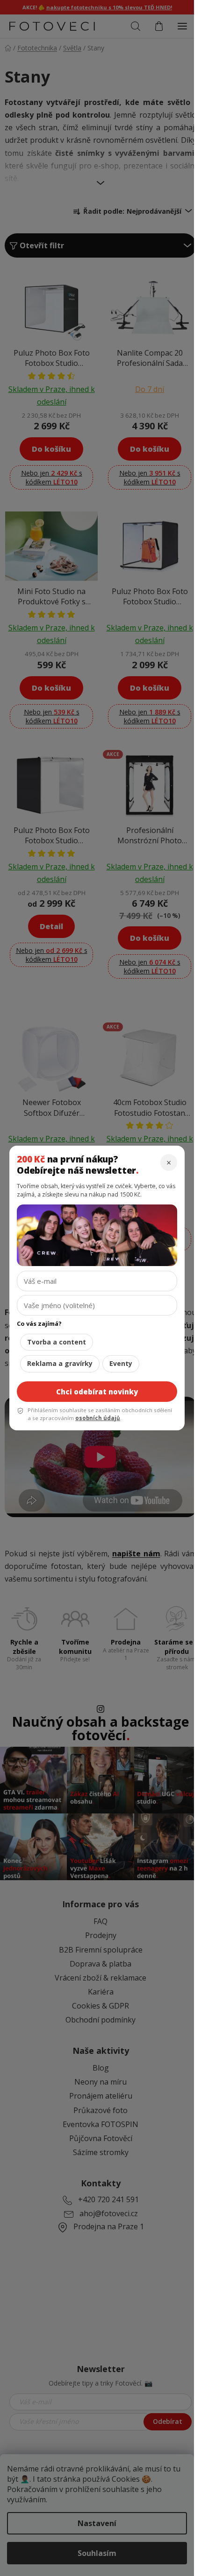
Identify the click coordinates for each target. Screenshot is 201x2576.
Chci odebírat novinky (97, 1392)
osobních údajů (98, 1418)
